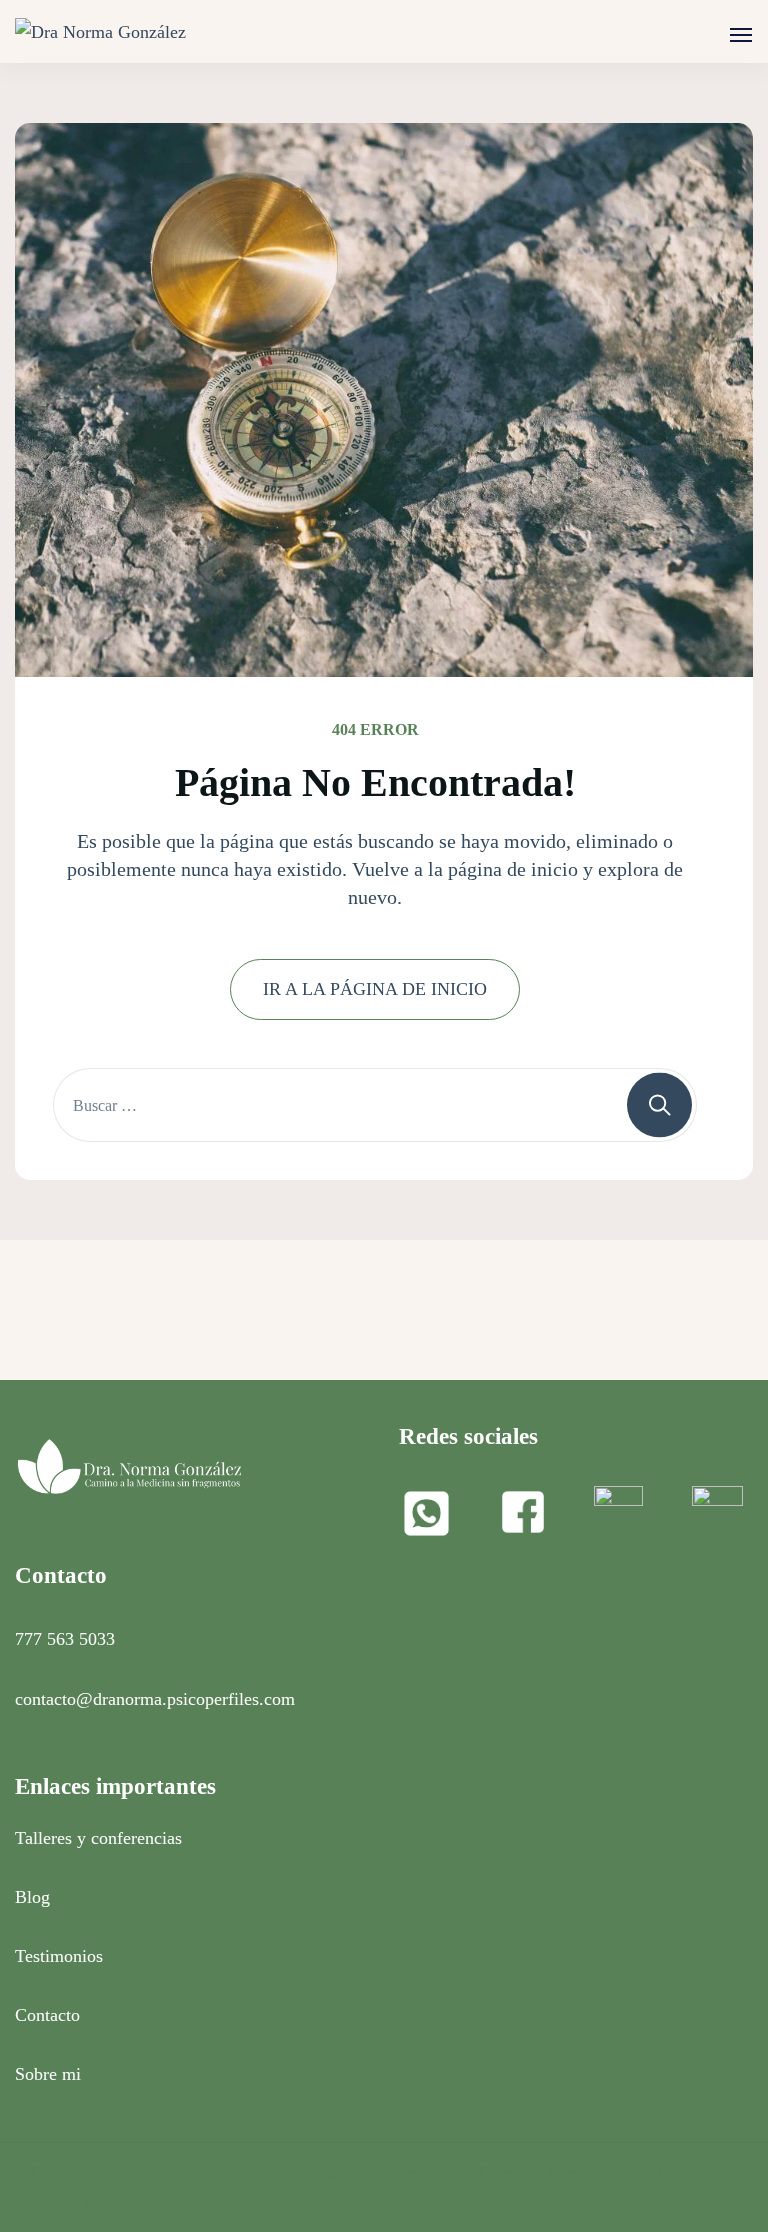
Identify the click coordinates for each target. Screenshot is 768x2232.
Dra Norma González (203, 2172)
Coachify (686, 2172)
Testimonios (59, 1956)
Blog (32, 1897)
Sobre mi (48, 2074)
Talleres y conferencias (98, 1838)
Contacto (47, 2015)
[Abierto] (741, 35)
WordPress (144, 2200)
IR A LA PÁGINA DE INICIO (375, 989)
